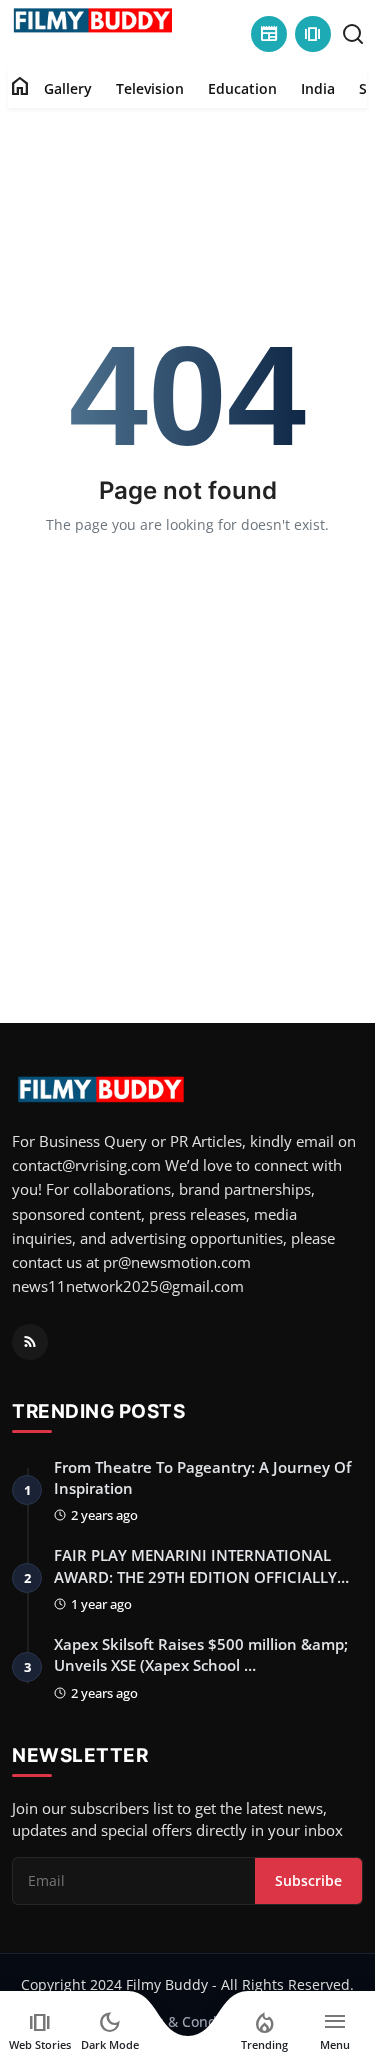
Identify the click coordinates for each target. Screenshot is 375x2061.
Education (242, 88)
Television (150, 88)
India (318, 88)
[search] (353, 34)
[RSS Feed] (30, 1342)
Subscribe (308, 1880)
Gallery (68, 88)
